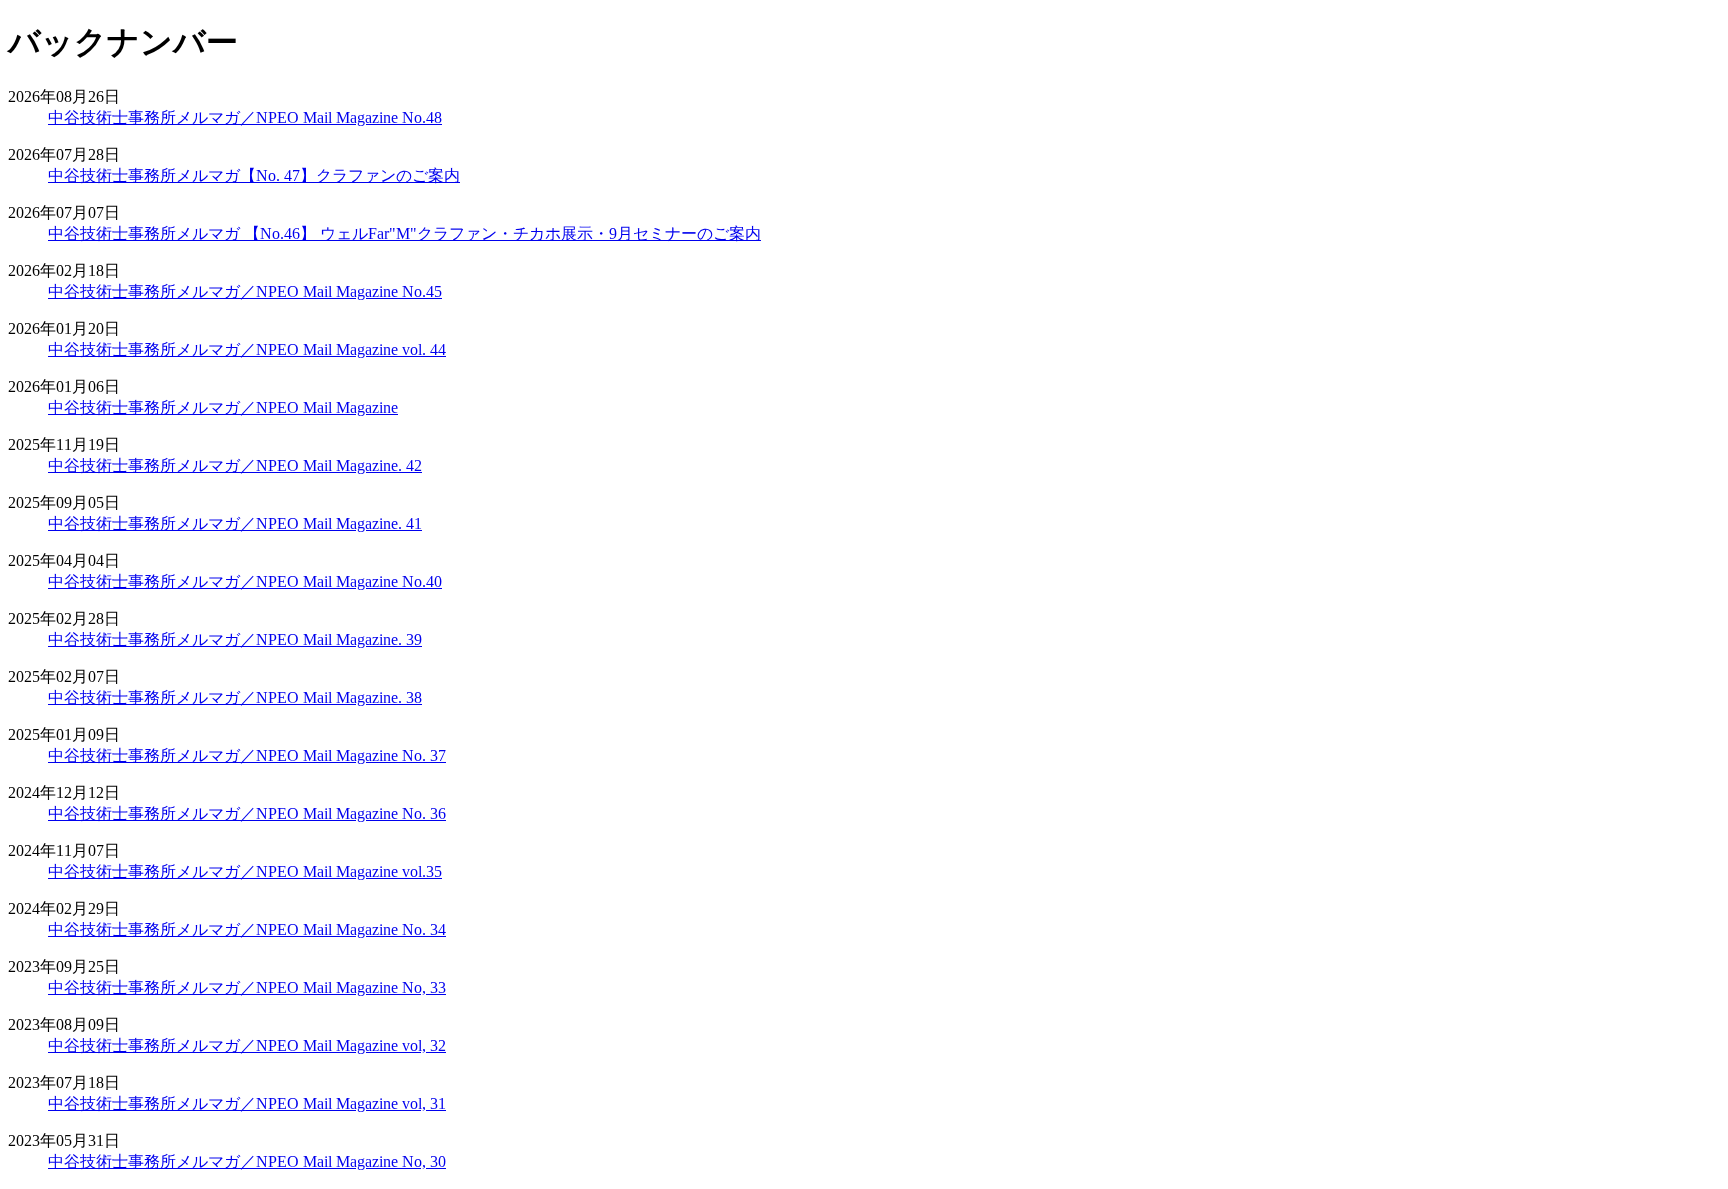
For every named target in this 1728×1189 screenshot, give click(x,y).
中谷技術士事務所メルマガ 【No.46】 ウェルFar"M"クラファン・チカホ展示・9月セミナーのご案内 (404, 233)
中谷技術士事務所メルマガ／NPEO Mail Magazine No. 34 (247, 929)
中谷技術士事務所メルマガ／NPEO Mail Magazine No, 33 (247, 987)
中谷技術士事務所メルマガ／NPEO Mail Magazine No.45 (245, 291)
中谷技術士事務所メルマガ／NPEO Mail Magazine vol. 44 (247, 349)
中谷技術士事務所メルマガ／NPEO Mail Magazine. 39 (235, 639)
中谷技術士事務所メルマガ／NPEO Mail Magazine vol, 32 (247, 1045)
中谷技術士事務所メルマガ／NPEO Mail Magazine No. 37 (247, 755)
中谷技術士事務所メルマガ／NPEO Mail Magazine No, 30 (247, 1161)
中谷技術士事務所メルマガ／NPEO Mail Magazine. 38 (235, 697)
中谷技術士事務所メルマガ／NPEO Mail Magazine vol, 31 (247, 1103)
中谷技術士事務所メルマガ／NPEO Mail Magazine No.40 (245, 581)
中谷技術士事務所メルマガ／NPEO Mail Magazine (223, 407)
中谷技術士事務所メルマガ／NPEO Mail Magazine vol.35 (245, 871)
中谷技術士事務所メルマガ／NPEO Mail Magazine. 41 (235, 523)
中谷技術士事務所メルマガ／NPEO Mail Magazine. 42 (235, 465)
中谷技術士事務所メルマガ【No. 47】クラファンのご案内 (254, 175)
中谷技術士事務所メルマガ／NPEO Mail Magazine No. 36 (247, 813)
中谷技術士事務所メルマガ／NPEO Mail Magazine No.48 (245, 117)
